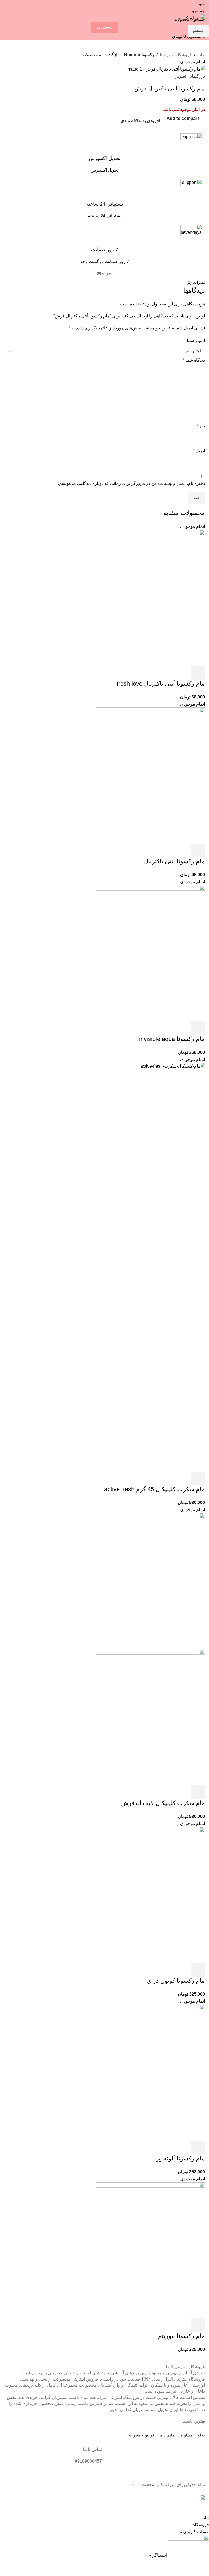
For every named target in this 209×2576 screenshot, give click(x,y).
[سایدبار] (202, 2508)
